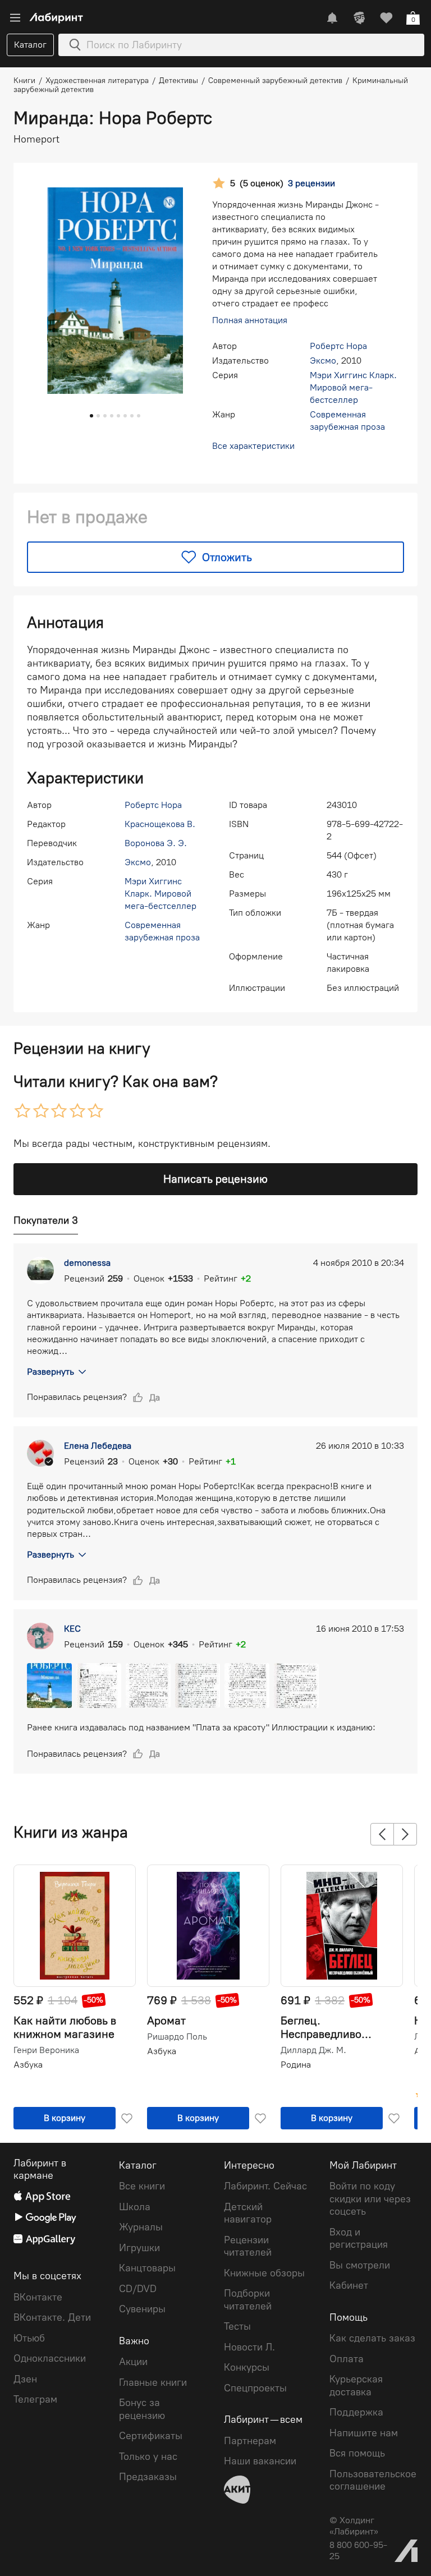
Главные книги (153, 2382)
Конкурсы (247, 2367)
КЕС (72, 1629)
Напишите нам (364, 2433)
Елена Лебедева (98, 1446)
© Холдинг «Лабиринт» (354, 2526)
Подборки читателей (248, 2300)
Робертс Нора (338, 346)
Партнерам (250, 2441)
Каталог (30, 45)
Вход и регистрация (359, 2238)
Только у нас (148, 2456)
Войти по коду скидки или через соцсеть (370, 2199)
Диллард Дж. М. (313, 2050)
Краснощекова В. (160, 824)
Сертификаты (151, 2436)
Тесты (237, 2326)
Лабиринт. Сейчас (265, 2186)
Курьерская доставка (356, 2386)
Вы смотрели (360, 2265)
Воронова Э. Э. (156, 843)
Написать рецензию (215, 1179)
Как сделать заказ (372, 2338)
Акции (133, 2362)
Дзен (25, 2379)
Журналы (141, 2227)
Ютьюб (29, 2338)
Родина (296, 2065)
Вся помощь (357, 2453)
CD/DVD (138, 2289)
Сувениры (142, 2309)
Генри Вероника (46, 2050)
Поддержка (356, 2412)
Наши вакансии (260, 2461)
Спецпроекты (255, 2388)
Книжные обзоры (264, 2273)
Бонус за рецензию (142, 2409)
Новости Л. (249, 2347)
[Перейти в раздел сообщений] (332, 18)
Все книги (142, 2186)
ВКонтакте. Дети (52, 2317)
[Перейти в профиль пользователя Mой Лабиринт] (359, 18)
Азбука (28, 2065)
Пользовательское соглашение (373, 2480)
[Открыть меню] (15, 18)
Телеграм (35, 2399)
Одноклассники (50, 2358)
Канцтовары (147, 2268)
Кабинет (349, 2285)
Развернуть (51, 1372)
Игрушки (139, 2248)
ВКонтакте (38, 2297)
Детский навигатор (248, 2213)
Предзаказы (148, 2477)
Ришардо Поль (177, 2037)
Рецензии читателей (248, 2246)
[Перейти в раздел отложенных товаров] (386, 18)
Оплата (347, 2359)
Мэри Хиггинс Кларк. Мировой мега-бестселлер (353, 387)
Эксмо (323, 361)
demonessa (87, 1263)
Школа (135, 2207)
